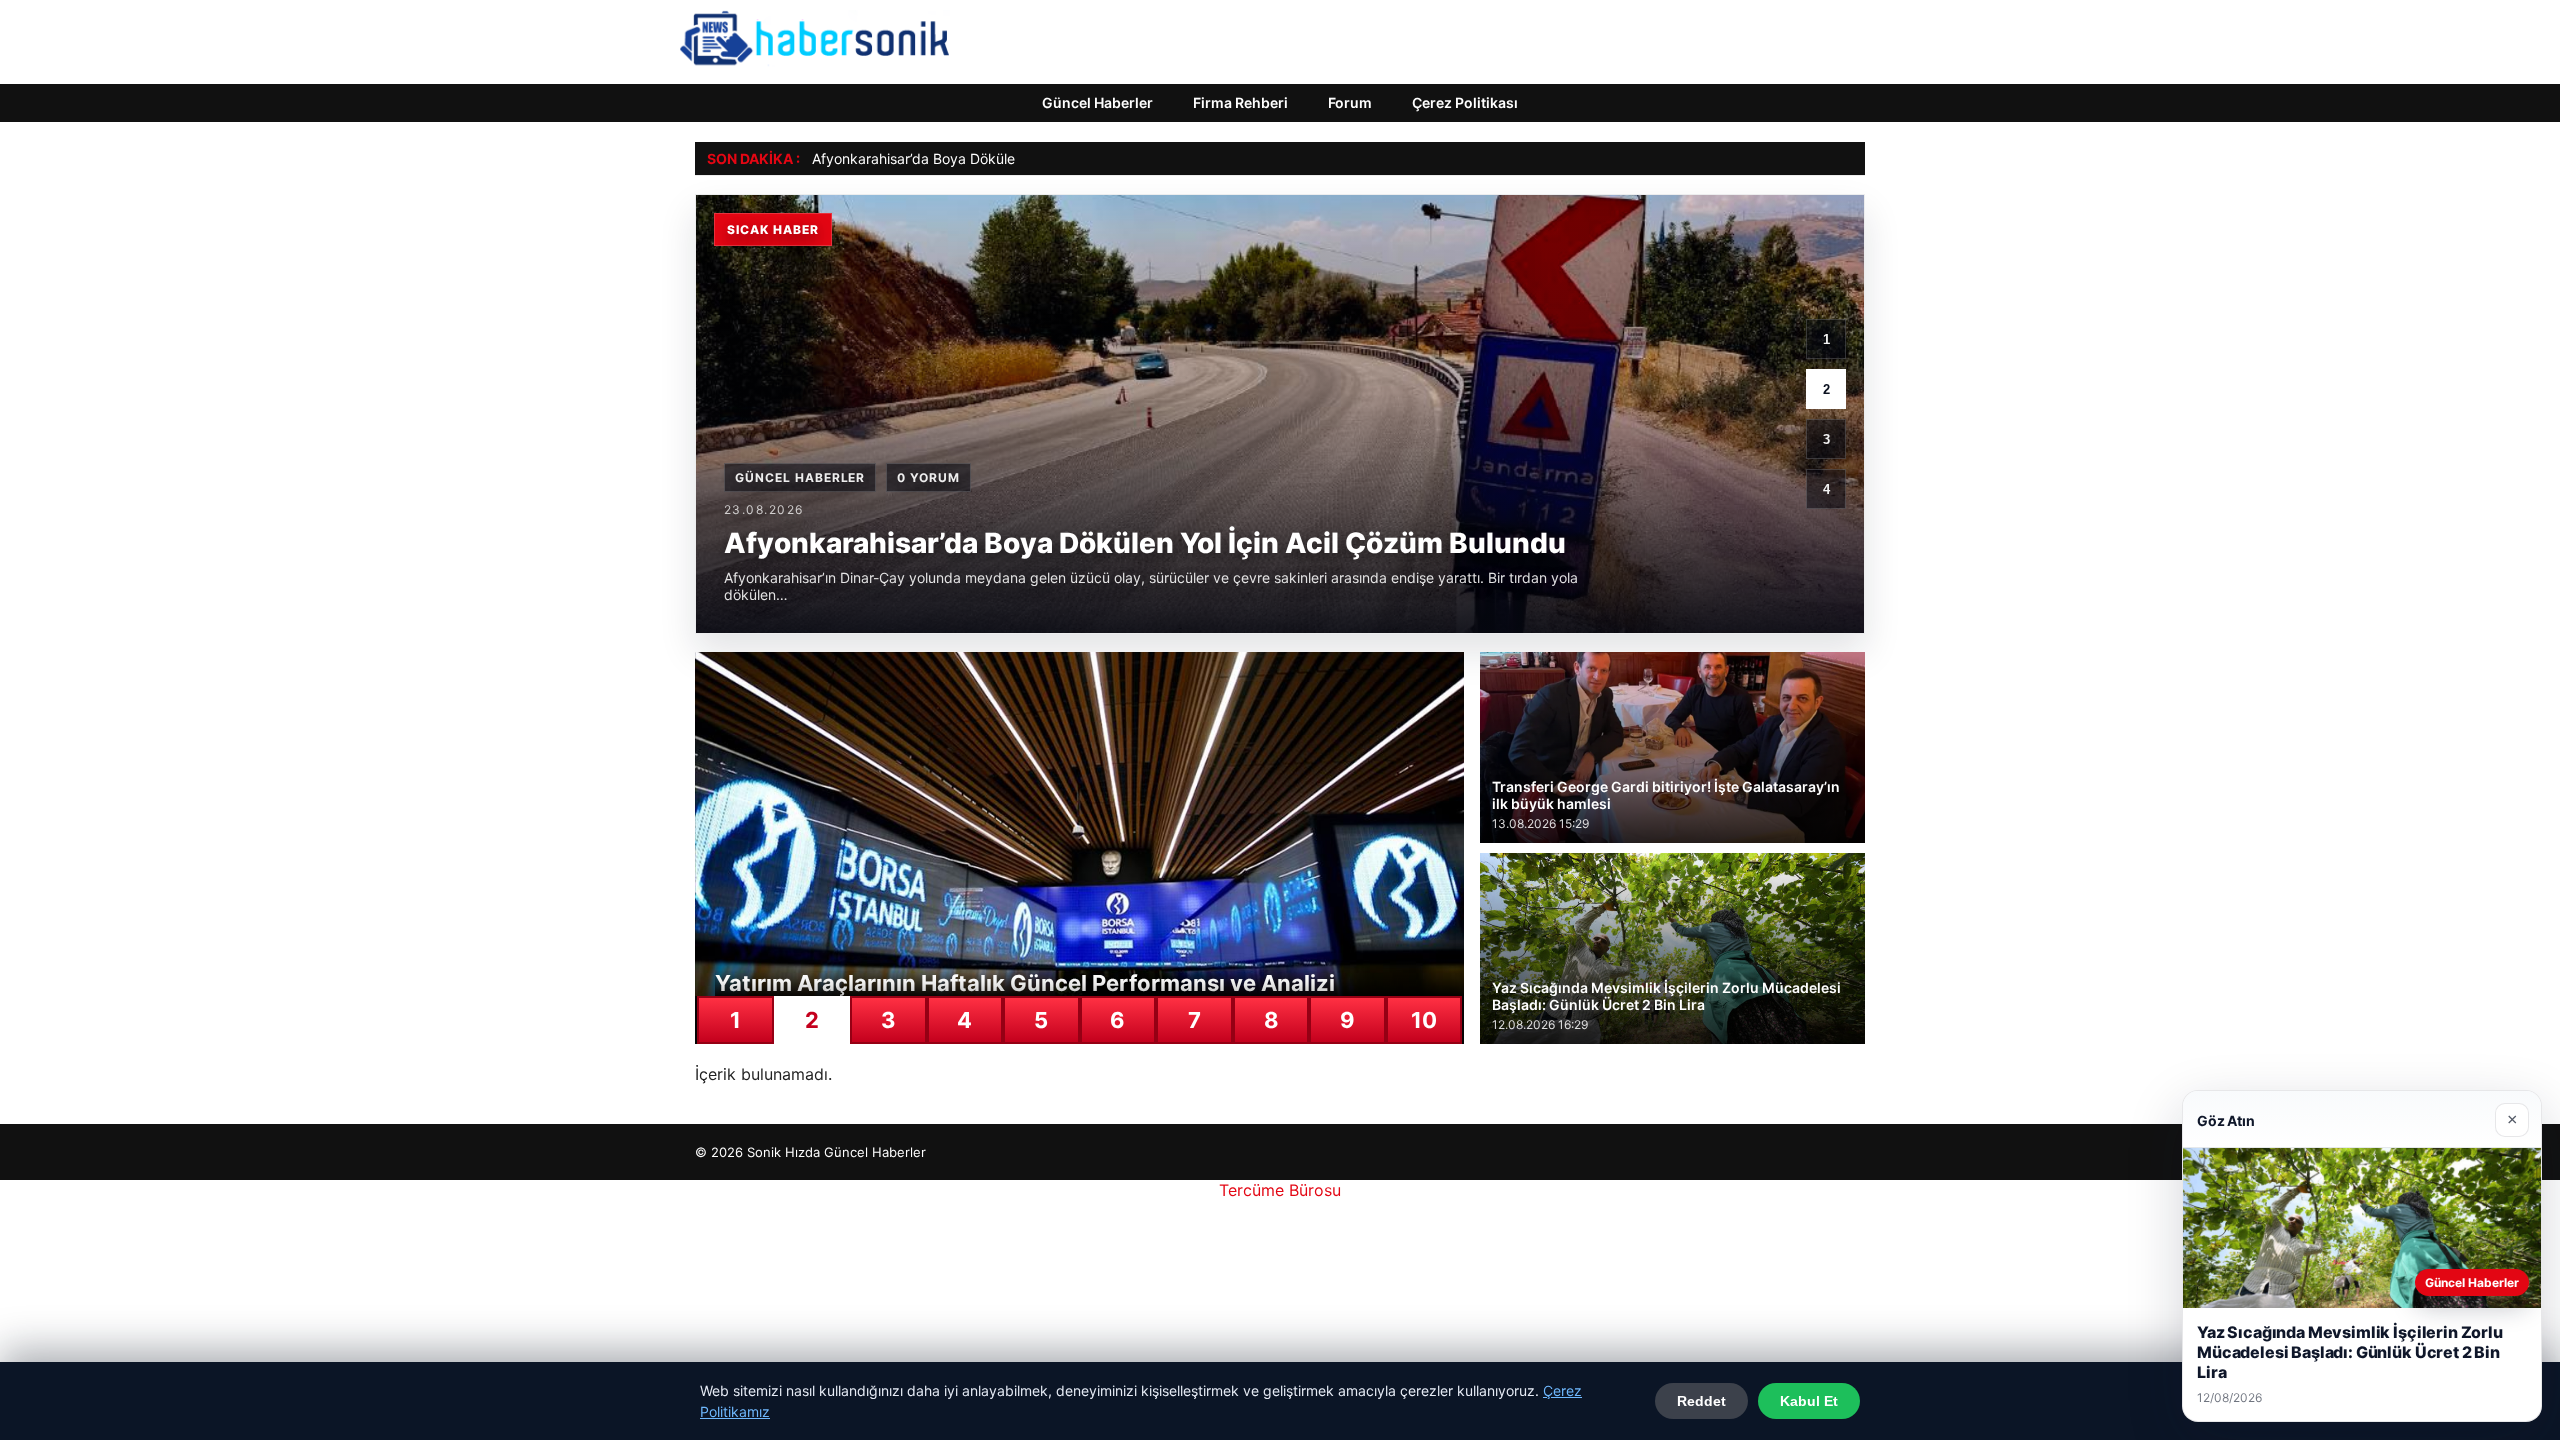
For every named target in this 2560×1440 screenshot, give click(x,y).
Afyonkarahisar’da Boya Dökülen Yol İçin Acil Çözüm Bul (993, 158)
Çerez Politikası (1465, 102)
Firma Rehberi (1240, 102)
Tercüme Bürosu (1280, 1190)
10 (1424, 1020)
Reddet (1701, 1401)
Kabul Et (1809, 1401)
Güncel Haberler (1097, 102)
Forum (1350, 102)
